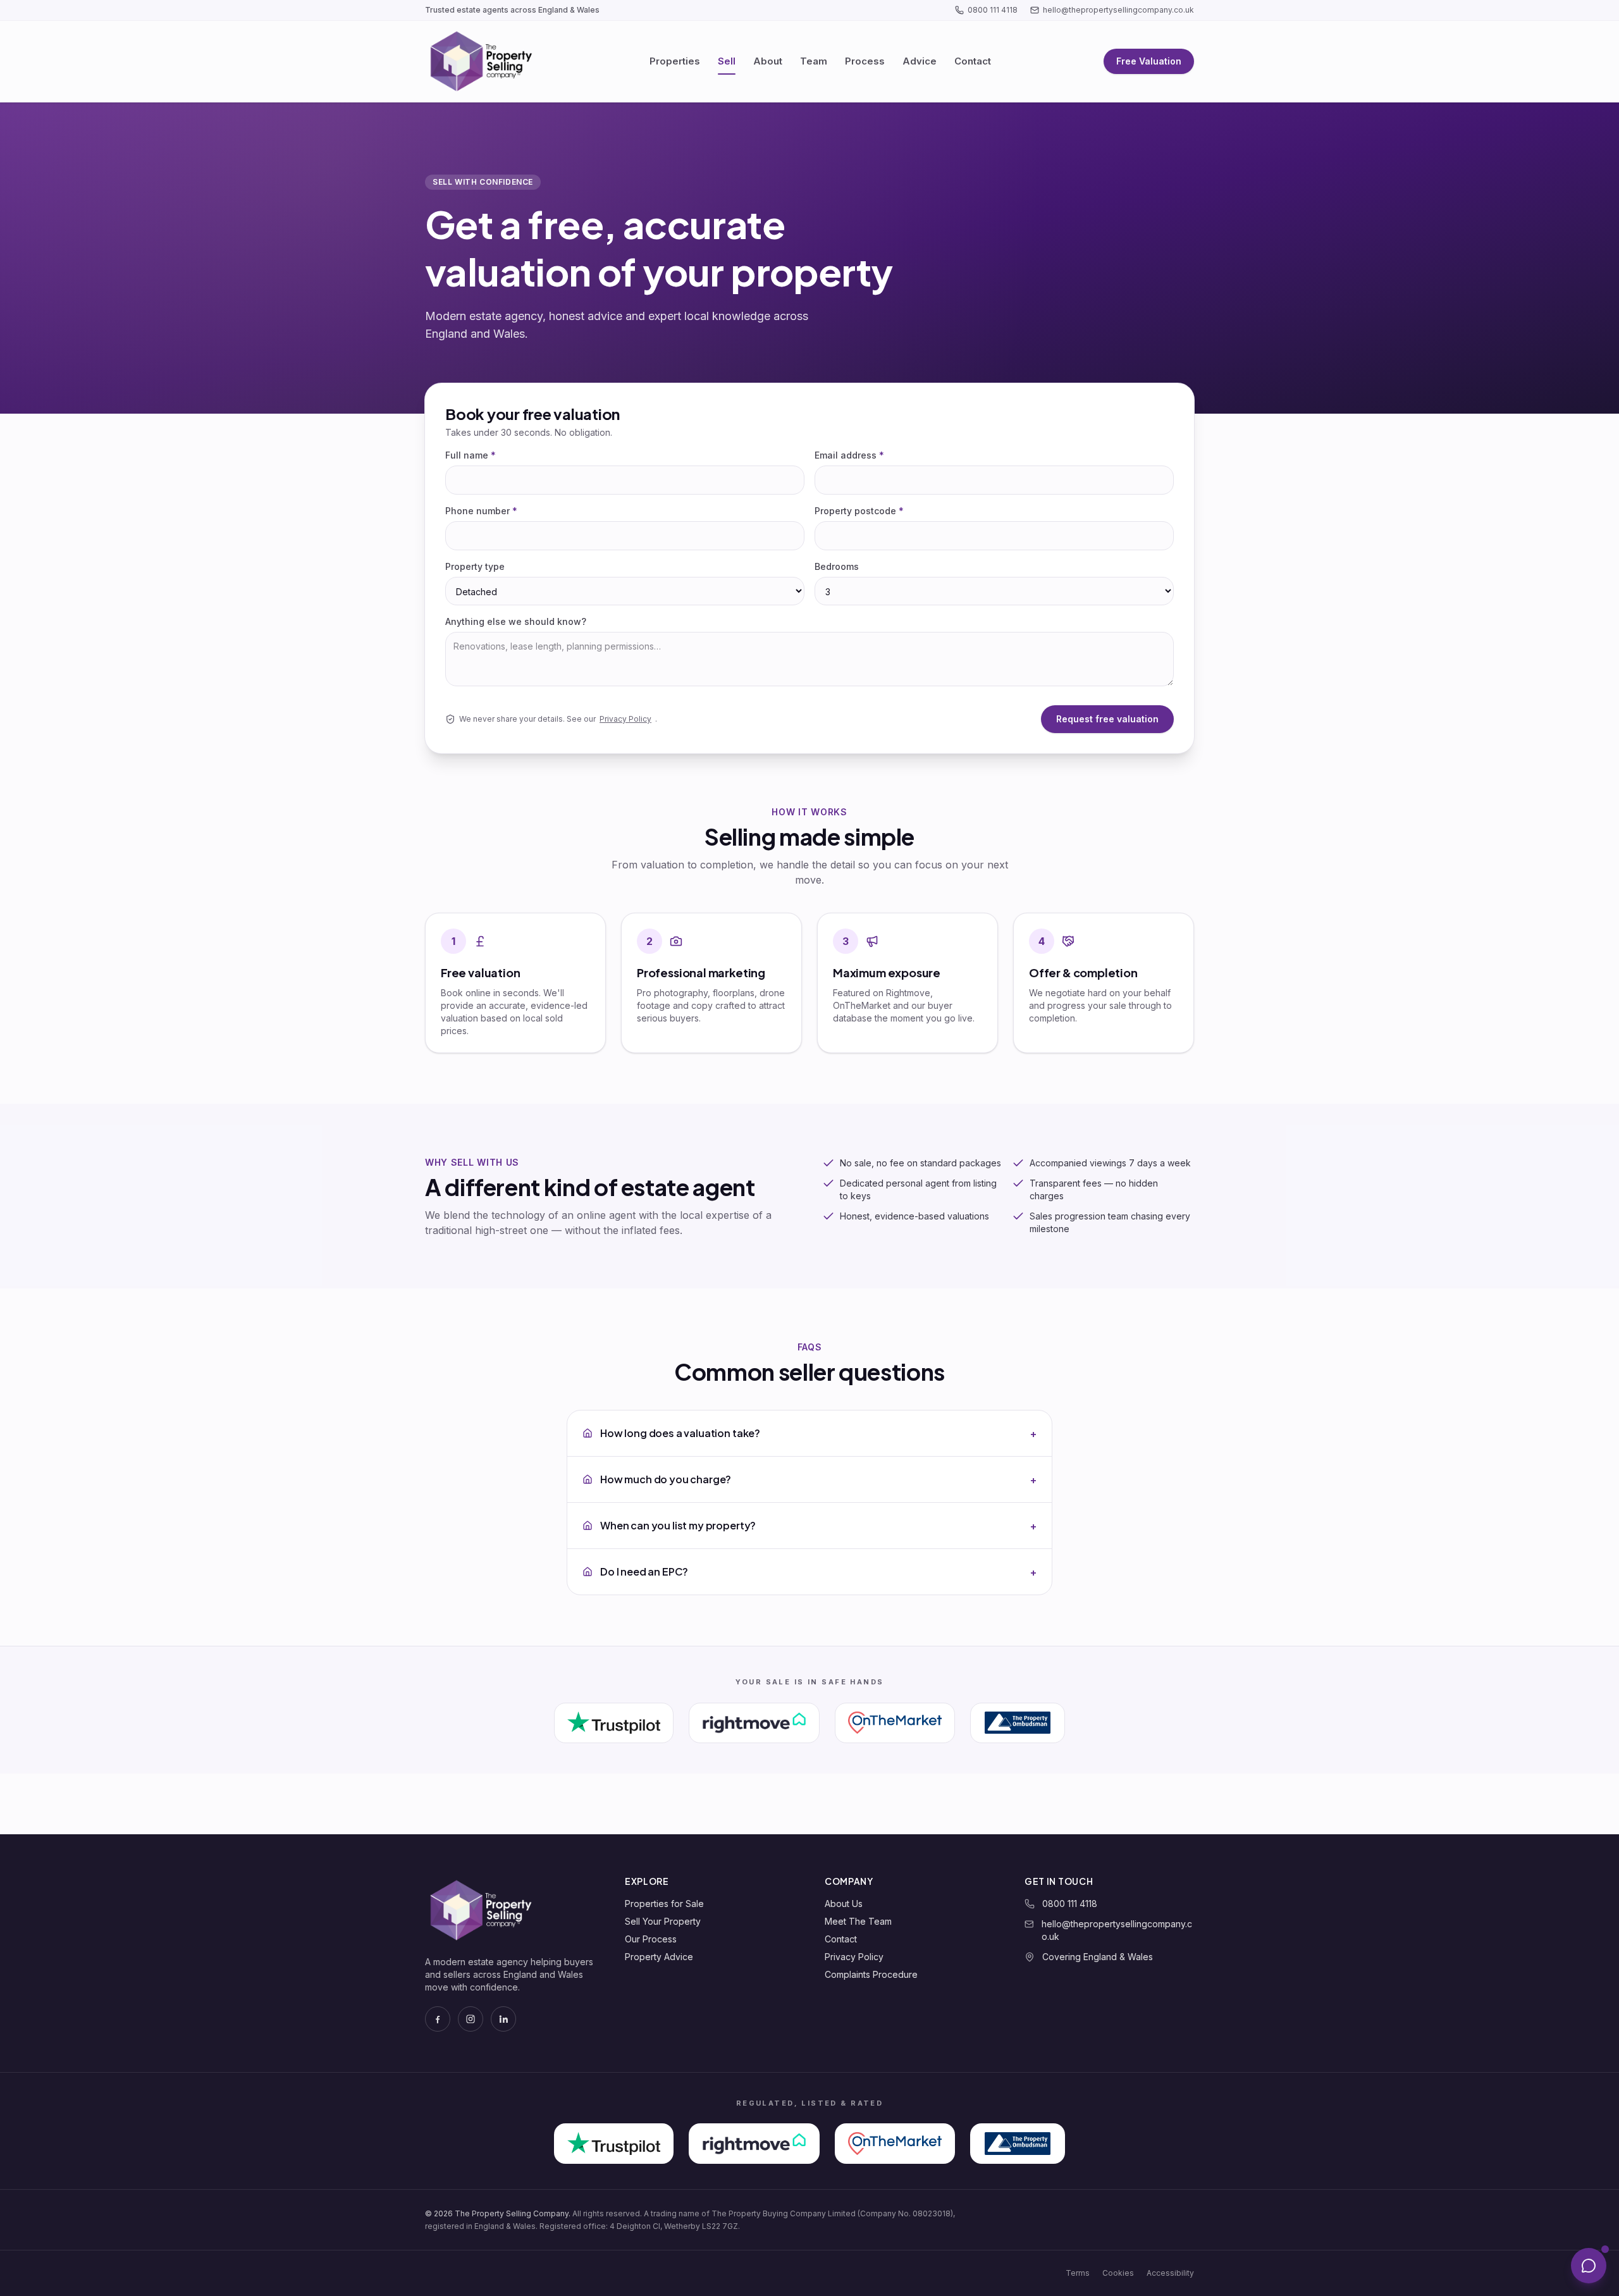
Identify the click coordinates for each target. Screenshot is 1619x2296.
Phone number (481, 511)
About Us (844, 1904)
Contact (973, 61)
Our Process (651, 1939)
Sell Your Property (663, 1921)
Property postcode (859, 511)
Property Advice (659, 1957)
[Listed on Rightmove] (754, 1723)
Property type (475, 566)
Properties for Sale (664, 1904)
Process (865, 61)
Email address (849, 455)
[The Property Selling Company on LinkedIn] (503, 2019)
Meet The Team (858, 1921)
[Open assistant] (1589, 2266)
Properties (675, 61)
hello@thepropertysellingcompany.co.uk (1118, 10)
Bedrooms (837, 566)
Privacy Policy (625, 719)
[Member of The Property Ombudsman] (1018, 1723)
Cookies (1118, 2273)
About (768, 61)
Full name (471, 455)
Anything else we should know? (516, 621)
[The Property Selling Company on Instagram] (471, 2019)
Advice (920, 61)
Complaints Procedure (871, 1974)
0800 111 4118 (993, 10)
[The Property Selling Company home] (481, 61)
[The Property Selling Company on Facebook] (438, 2019)
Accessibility (1170, 2273)
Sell (727, 61)
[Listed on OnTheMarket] (895, 1723)
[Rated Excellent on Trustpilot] (613, 1723)
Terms (1078, 2273)
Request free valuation (1107, 719)
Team (814, 61)
